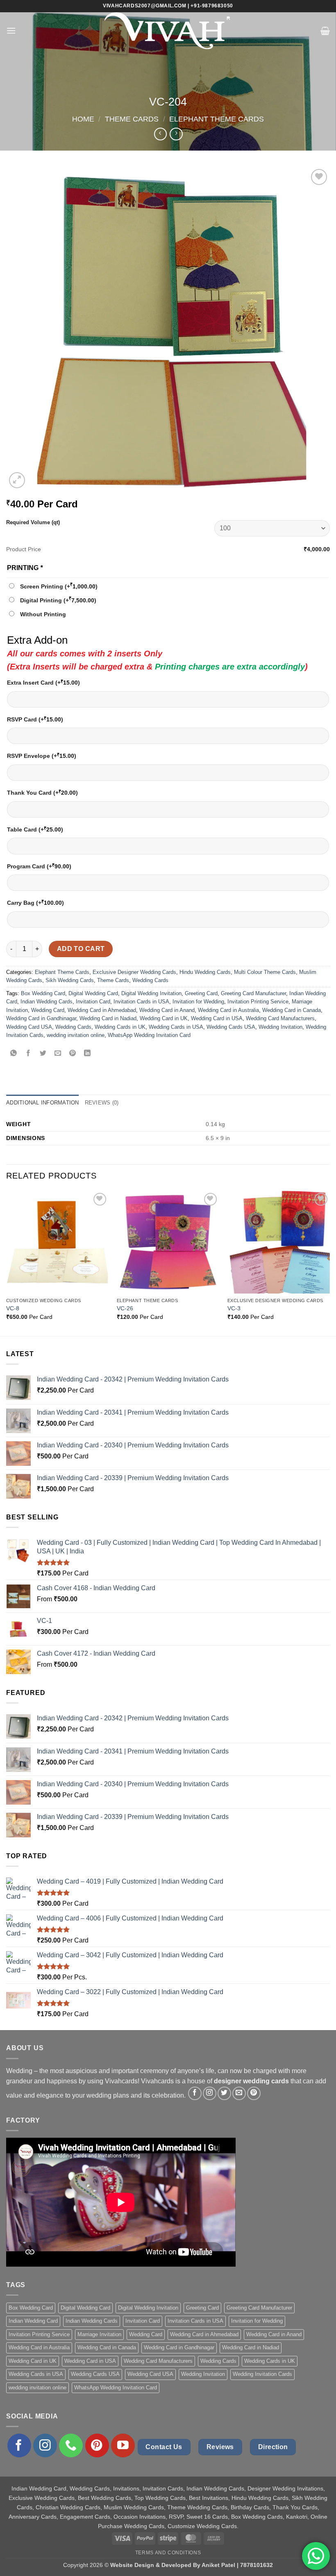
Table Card (35, 829)
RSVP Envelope (42, 756)
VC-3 (234, 1308)
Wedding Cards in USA (176, 1027)
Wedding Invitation (280, 1027)
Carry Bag (35, 903)
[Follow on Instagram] (210, 2093)
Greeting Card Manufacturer (253, 993)
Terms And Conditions (168, 2553)
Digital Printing (58, 600)
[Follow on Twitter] (224, 2093)
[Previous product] (176, 134)
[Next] (329, 1263)
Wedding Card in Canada (292, 1010)
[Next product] (160, 134)
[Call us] (71, 2445)
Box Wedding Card (43, 993)
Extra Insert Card (43, 682)
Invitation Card (93, 1002)
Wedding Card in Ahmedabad (102, 1010)
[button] (11, 30)
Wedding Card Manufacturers (280, 1018)
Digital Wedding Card (93, 993)
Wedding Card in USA (217, 1018)
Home (83, 119)
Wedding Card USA (29, 1027)
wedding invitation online (76, 1035)
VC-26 (125, 1308)
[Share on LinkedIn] (87, 1054)
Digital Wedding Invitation (151, 993)
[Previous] (7, 1263)
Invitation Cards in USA (141, 1002)
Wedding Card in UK (164, 1018)
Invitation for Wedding (198, 1002)
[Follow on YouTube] (123, 2445)
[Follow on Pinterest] (254, 2093)
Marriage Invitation (99, 2334)
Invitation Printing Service (258, 1002)
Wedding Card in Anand (167, 1010)
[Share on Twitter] (43, 1054)
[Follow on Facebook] (195, 2093)
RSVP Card (35, 719)
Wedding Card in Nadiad (108, 1018)
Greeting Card (201, 993)
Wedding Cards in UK (120, 1027)
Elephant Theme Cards (217, 119)
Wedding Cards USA (231, 1027)
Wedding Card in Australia (228, 1010)
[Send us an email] (239, 2093)
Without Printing (43, 614)
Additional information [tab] (43, 1103)
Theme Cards (132, 119)
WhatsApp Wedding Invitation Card (149, 1035)
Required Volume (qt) (33, 522)
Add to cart (81, 949)
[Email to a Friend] (58, 1054)
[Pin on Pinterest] (73, 1054)
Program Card (39, 866)
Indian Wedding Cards (47, 1002)
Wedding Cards (150, 980)
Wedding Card (48, 1010)
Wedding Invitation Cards (262, 2374)
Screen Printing (59, 586)
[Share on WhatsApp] (14, 1054)
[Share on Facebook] (28, 1054)
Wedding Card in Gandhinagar (41, 1018)
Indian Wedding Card (33, 2321)
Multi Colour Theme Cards (265, 972)
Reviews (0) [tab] (102, 1103)
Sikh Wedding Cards (70, 980)
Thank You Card (42, 792)
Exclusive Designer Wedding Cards (134, 972)
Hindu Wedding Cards (205, 972)
